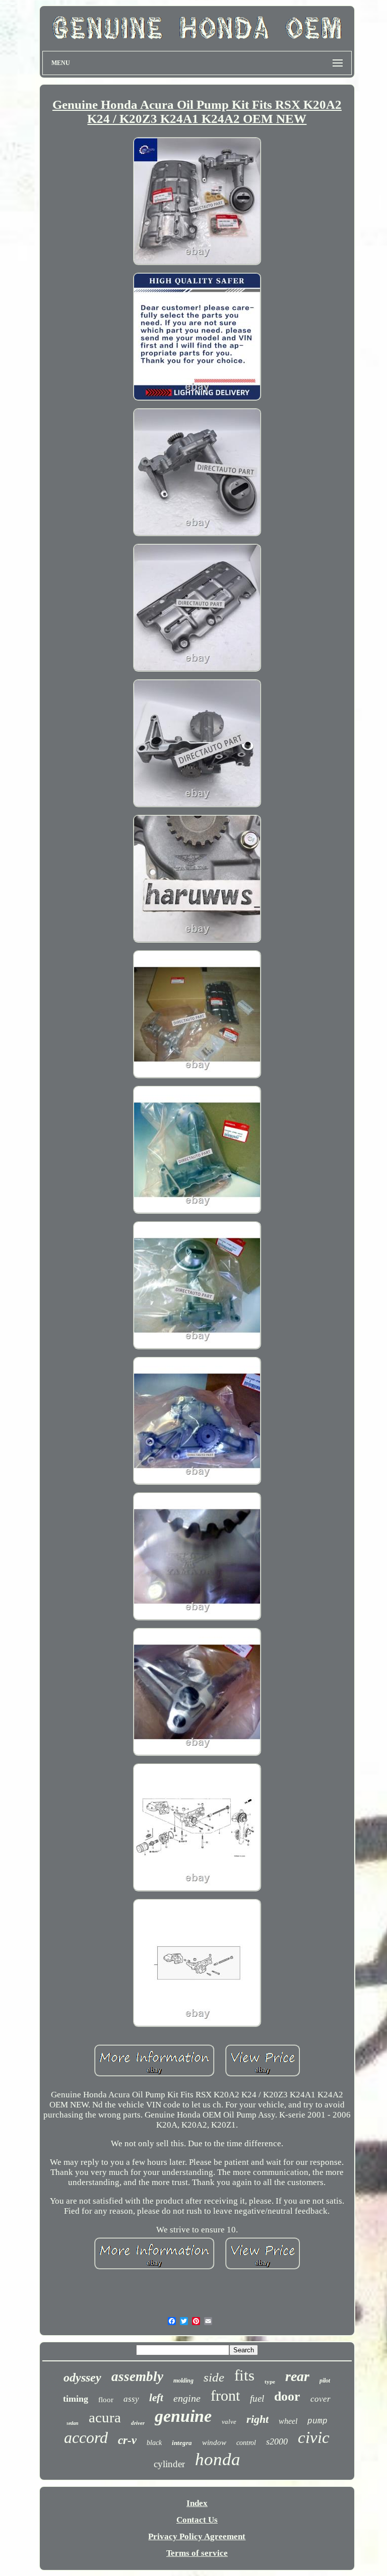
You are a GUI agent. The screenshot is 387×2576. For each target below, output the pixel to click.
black (154, 2443)
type (270, 2382)
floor (106, 2400)
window (214, 2442)
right (257, 2419)
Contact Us (197, 2520)
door (287, 2396)
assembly (137, 2376)
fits (244, 2375)
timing (76, 2399)
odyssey (82, 2377)
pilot (325, 2381)
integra (182, 2443)
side (214, 2377)
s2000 (277, 2441)
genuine (183, 2416)
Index (197, 2503)
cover (320, 2399)
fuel (257, 2398)
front (225, 2395)
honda (218, 2459)
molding (183, 2381)
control (246, 2443)
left (156, 2398)
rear (297, 2376)
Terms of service (197, 2553)
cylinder (169, 2464)
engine (187, 2398)
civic (314, 2437)
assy (131, 2399)
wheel (288, 2421)
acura (105, 2417)
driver (138, 2423)
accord (86, 2437)
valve (229, 2422)
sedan (73, 2423)
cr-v (127, 2440)
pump (317, 2421)
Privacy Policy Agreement (197, 2536)
